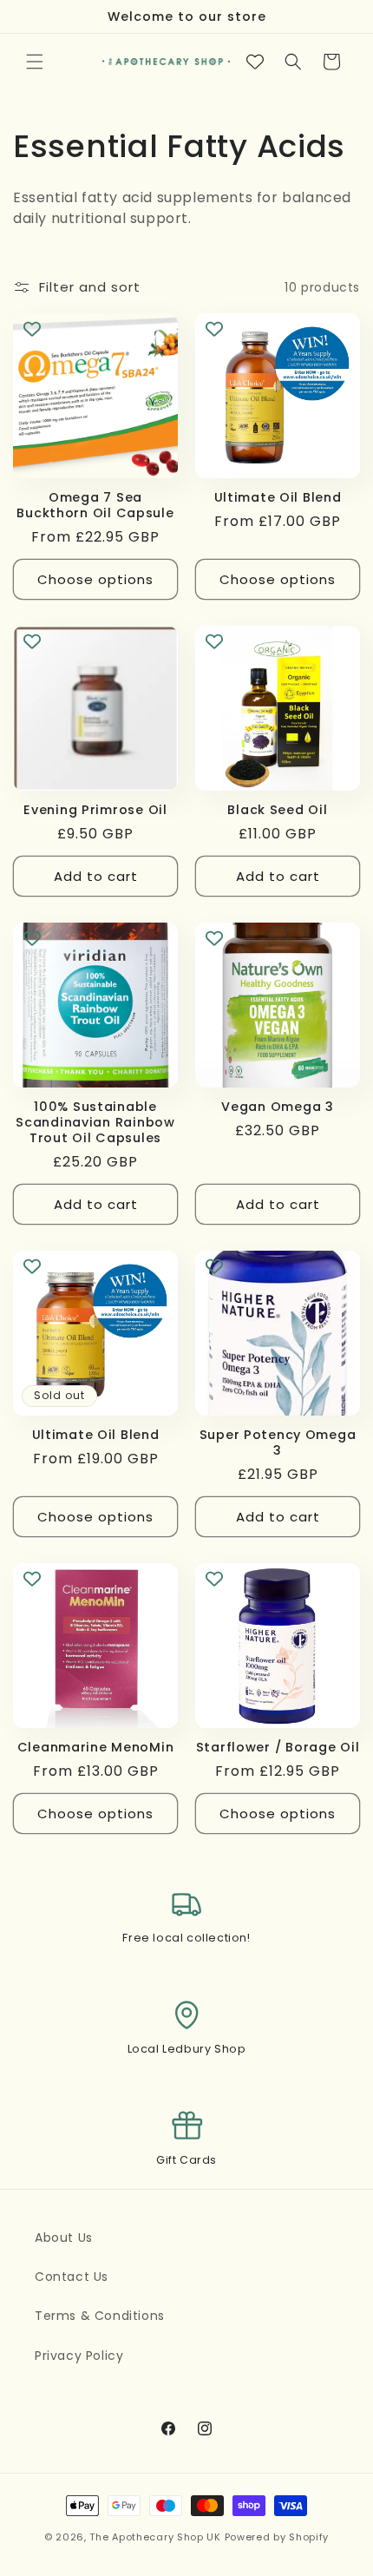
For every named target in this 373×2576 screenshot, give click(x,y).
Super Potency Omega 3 (278, 1442)
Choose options (95, 579)
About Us (64, 2238)
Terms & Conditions (100, 2316)
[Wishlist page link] (255, 62)
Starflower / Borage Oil (278, 1747)
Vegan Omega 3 (277, 1107)
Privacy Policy (79, 2356)
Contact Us (72, 2277)
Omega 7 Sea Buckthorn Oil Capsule (95, 505)
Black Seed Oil (277, 810)
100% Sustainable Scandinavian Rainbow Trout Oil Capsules (95, 1122)
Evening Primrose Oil (95, 810)
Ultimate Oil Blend (278, 497)
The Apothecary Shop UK (155, 2537)
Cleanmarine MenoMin (96, 1747)
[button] (35, 62)
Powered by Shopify (277, 2537)
